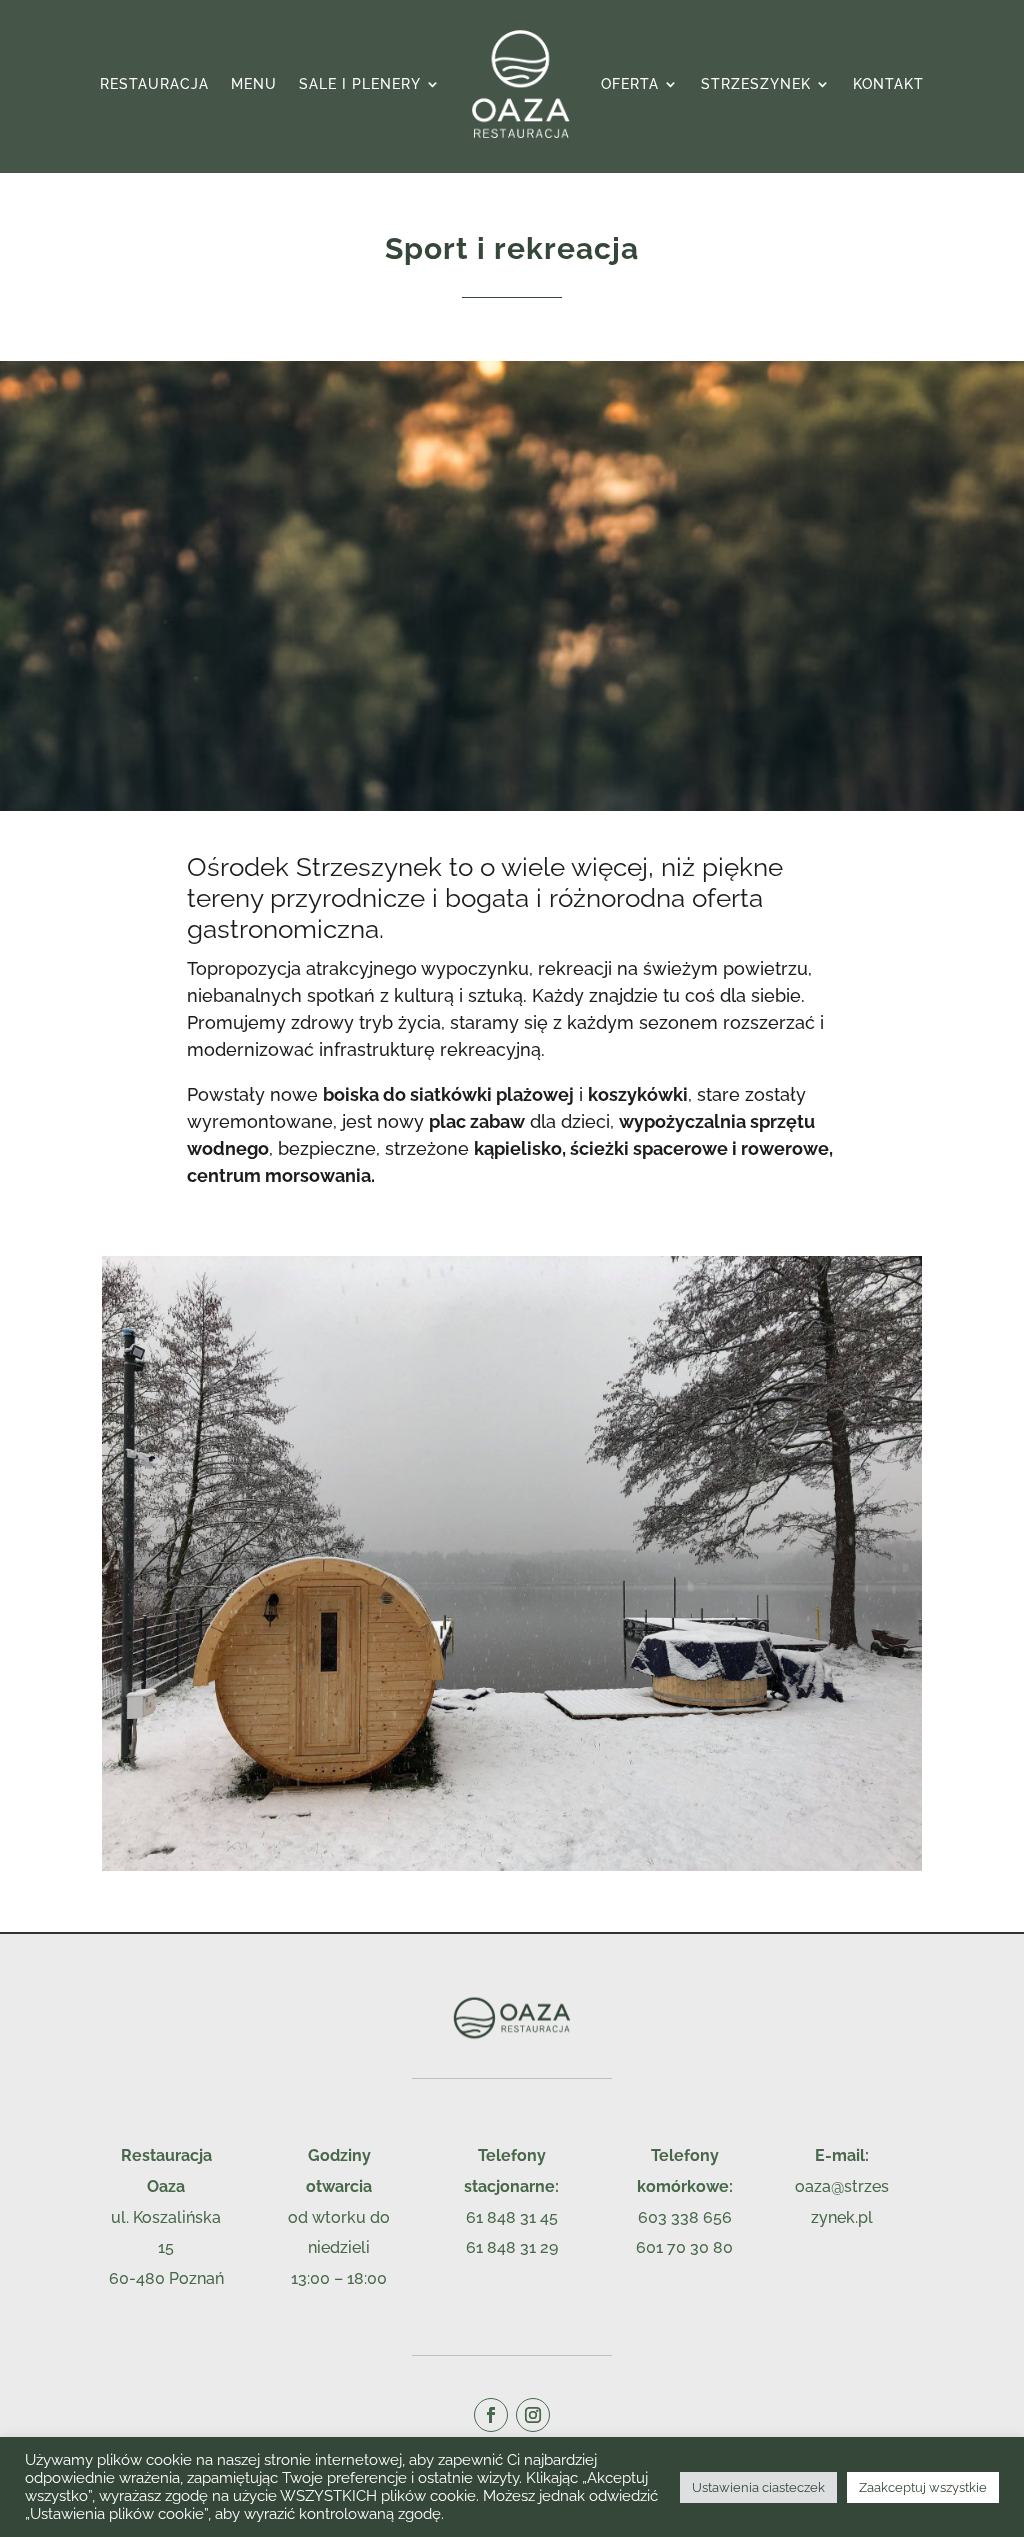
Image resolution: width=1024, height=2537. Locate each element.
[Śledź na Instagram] (533, 2415)
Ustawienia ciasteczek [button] (758, 2487)
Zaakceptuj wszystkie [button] (923, 2487)
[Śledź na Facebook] (491, 2415)
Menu (254, 84)
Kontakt (888, 84)
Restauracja (154, 84)
